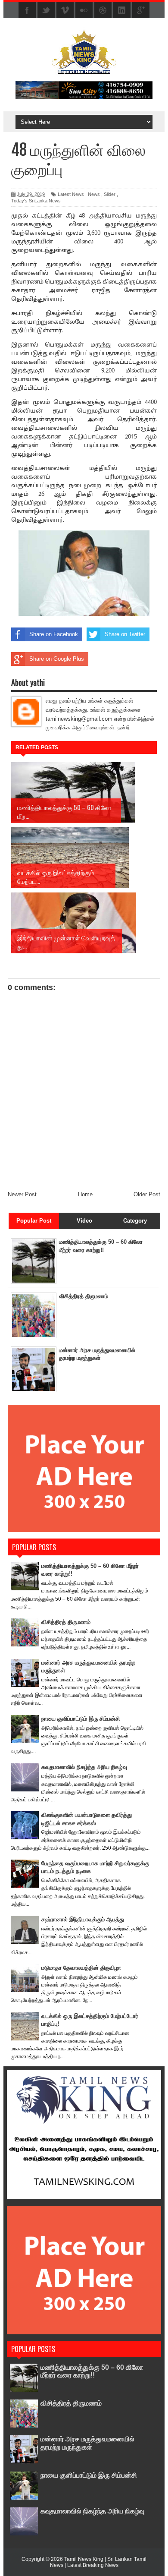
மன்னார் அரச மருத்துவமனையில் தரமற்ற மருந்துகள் (87, 2443)
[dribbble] (103, 10)
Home (85, 1194)
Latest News (71, 194)
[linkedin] (122, 10)
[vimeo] (65, 10)
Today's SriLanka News (36, 201)
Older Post (147, 1194)
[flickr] (84, 10)
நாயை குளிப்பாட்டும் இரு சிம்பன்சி (81, 1719)
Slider (110, 194)
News (94, 194)
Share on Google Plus (57, 659)
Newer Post (22, 1194)
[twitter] (46, 10)
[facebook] (27, 10)
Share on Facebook (54, 634)
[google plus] (141, 10)
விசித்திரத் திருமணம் (84, 1296)
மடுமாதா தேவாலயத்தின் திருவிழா (81, 1968)
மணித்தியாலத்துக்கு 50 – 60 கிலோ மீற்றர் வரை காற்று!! (92, 2371)
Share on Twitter (125, 634)
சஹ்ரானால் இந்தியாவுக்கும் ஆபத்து (83, 1919)
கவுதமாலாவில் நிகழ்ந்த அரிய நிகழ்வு (84, 1767)
